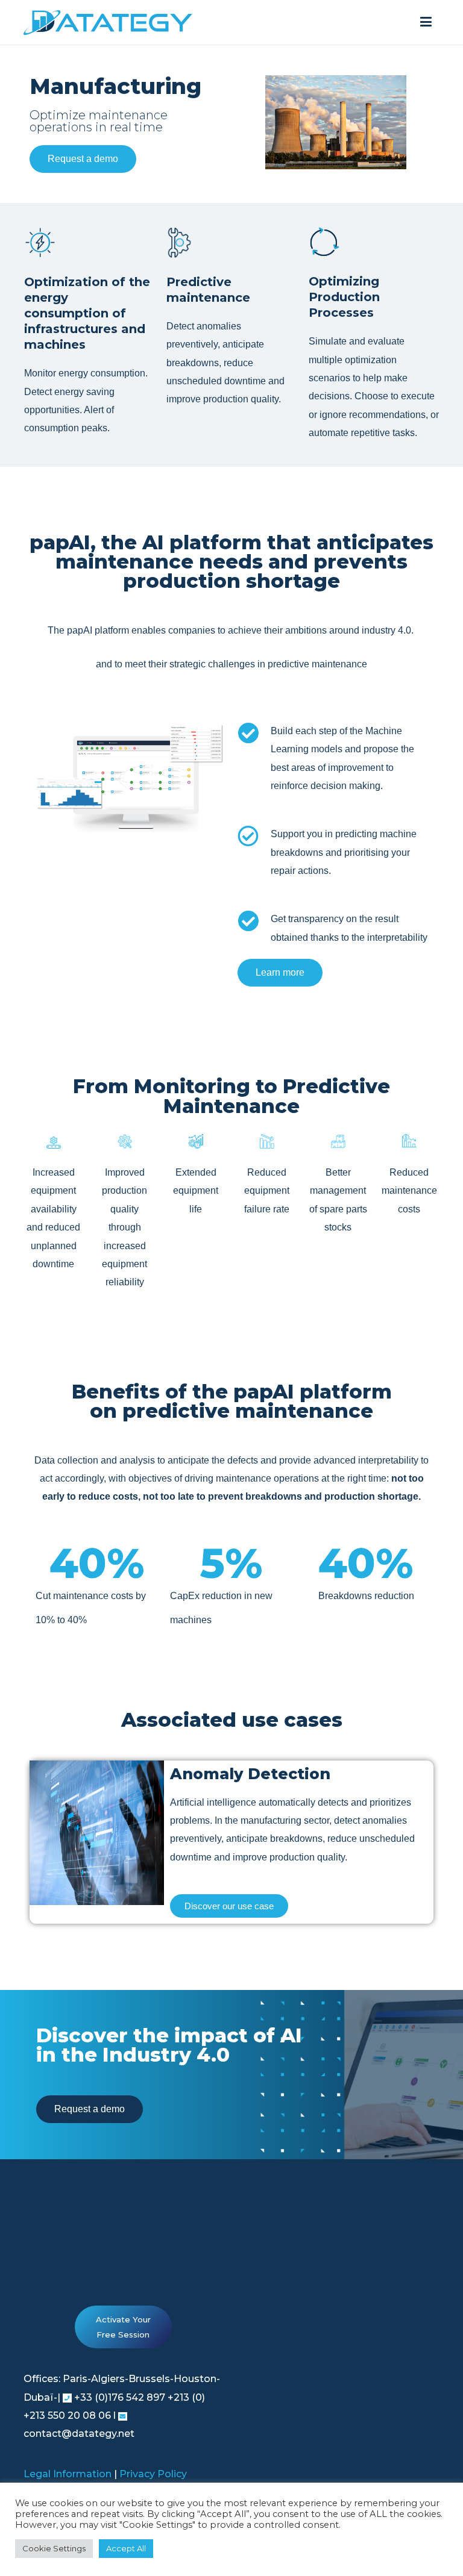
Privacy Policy (153, 2474)
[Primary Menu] (426, 22)
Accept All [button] (126, 2548)
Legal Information (68, 2474)
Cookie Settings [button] (54, 2548)
